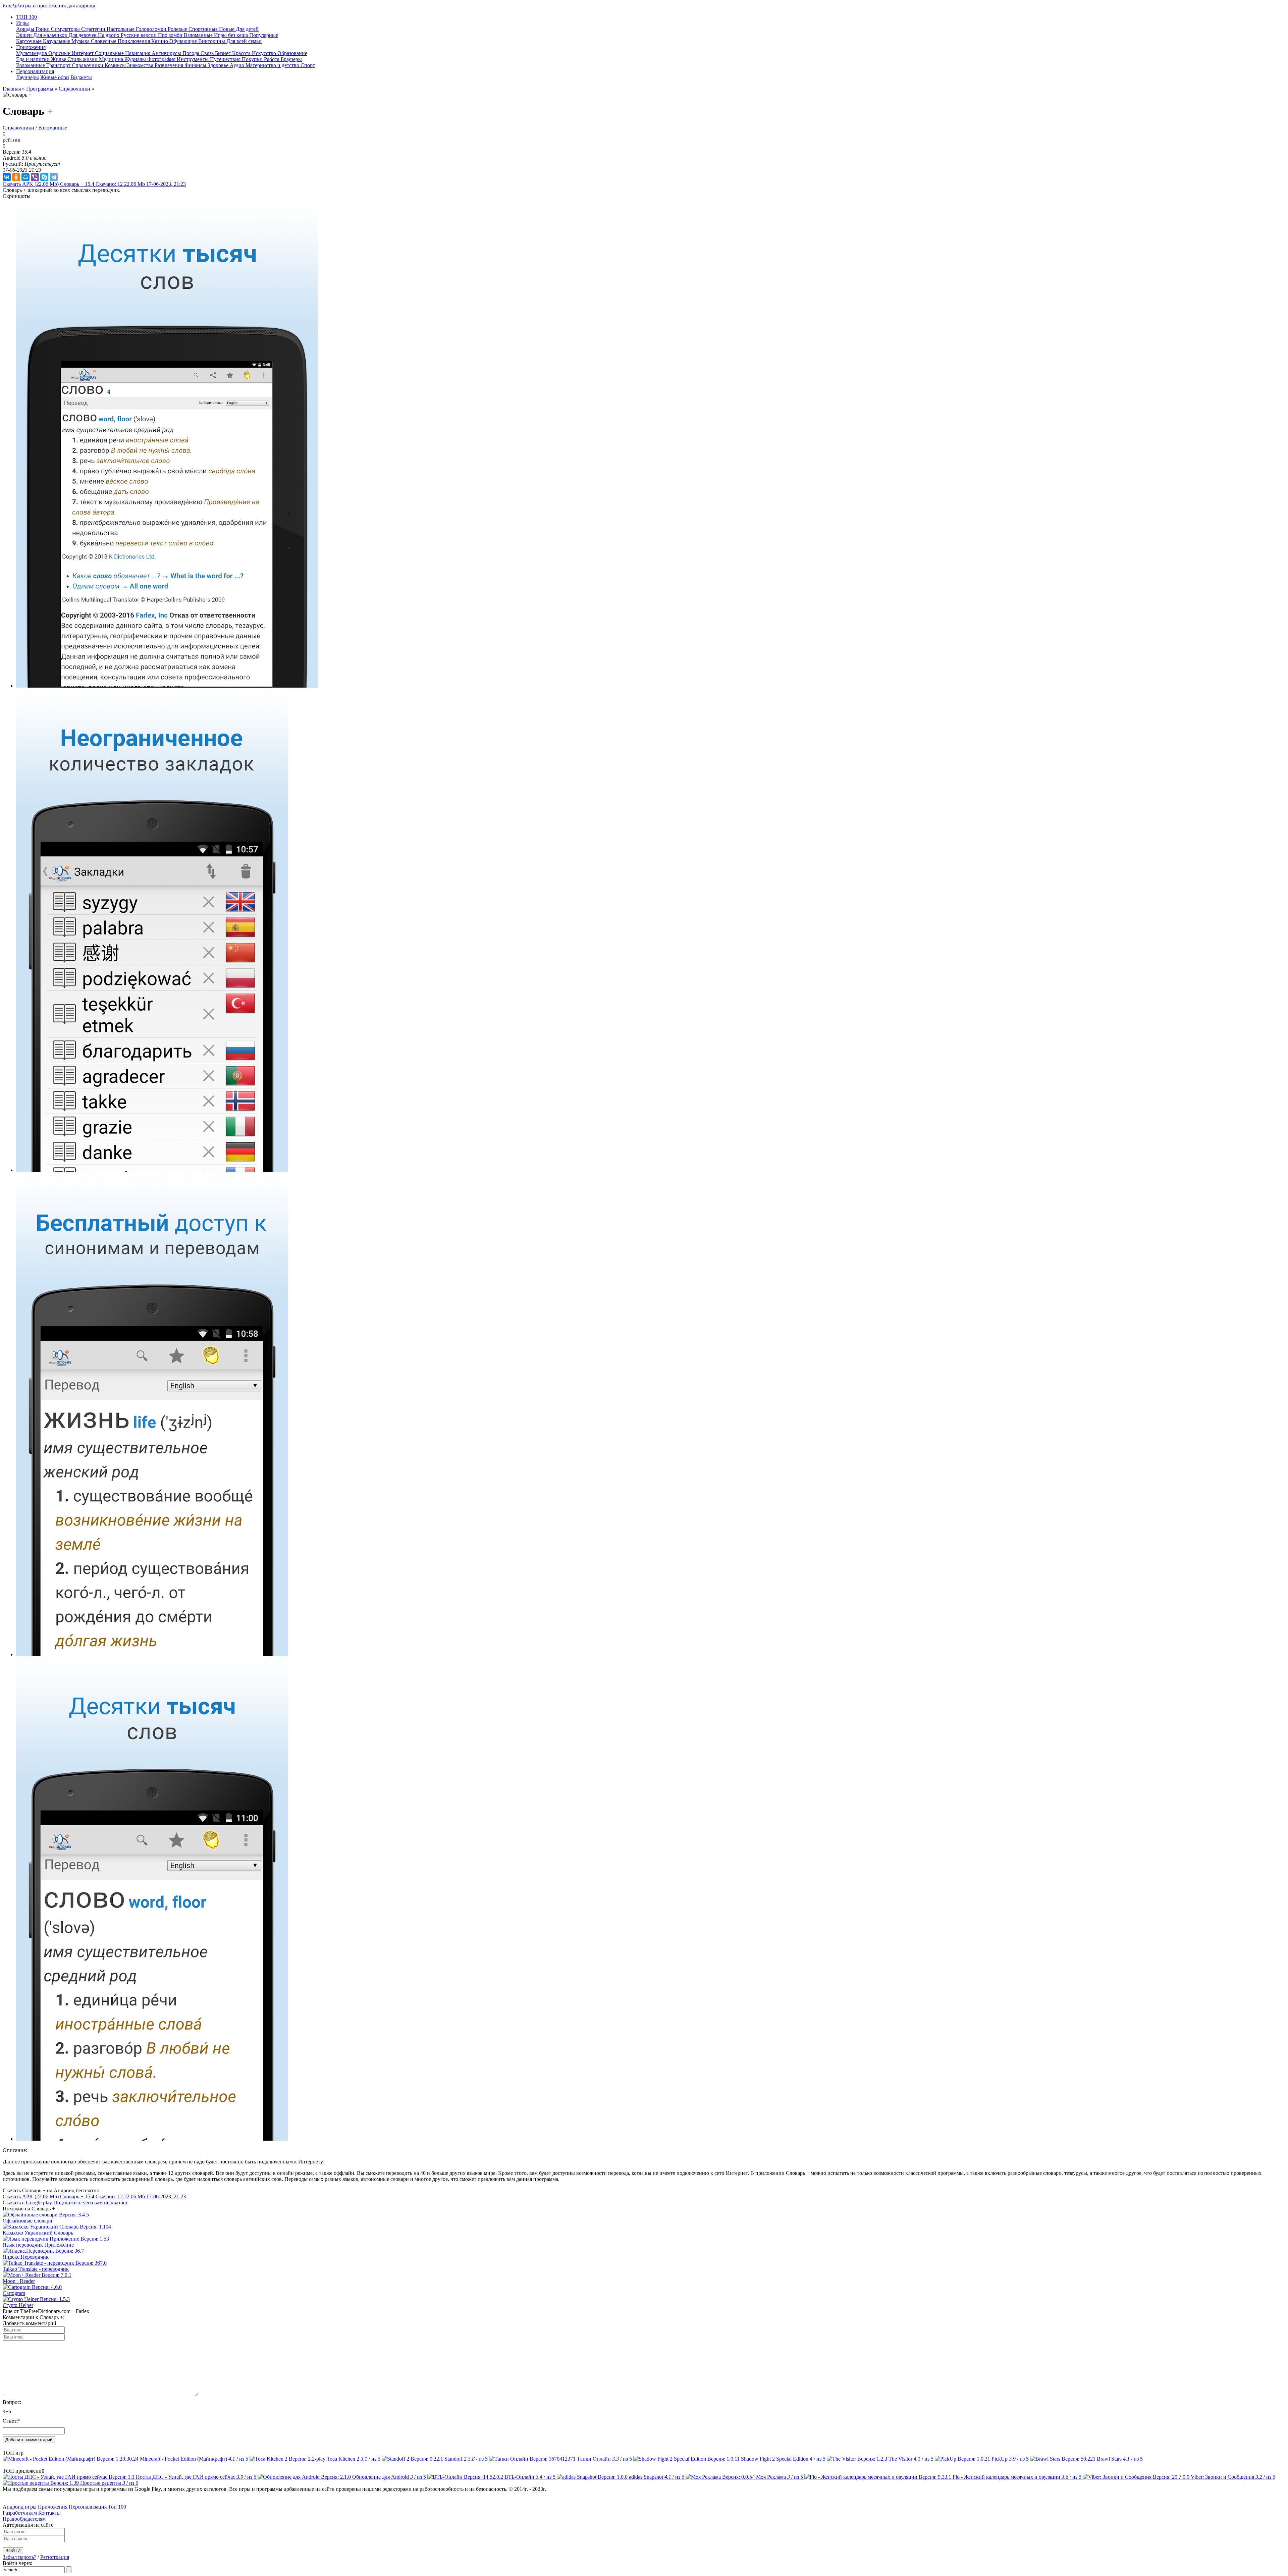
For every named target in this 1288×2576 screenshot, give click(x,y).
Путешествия (226, 59)
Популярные (264, 35)
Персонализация (88, 2507)
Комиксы (116, 65)
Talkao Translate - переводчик (36, 2269)
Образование (292, 53)
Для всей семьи (244, 41)
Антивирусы (167, 53)
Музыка (81, 41)
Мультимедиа (32, 53)
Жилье (59, 59)
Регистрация (55, 2557)
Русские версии (139, 35)
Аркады (26, 29)
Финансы (196, 65)
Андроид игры (20, 2507)
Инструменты (193, 59)
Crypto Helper (18, 2305)
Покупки (253, 59)
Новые (227, 29)
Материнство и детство (273, 65)
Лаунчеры (28, 77)
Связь (208, 53)
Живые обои (55, 77)
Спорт (308, 65)
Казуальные (57, 41)
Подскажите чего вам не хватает (91, 2203)
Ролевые (178, 29)
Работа (272, 59)
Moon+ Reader (19, 2281)
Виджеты (81, 77)
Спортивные (204, 29)
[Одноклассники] (16, 177)
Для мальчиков (51, 35)
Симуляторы (66, 29)
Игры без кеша (232, 35)
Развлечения (170, 65)
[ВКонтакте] (7, 177)
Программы (40, 89)
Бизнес (224, 53)
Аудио (238, 65)
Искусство (265, 53)
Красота (242, 53)
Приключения (135, 41)
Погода (192, 53)
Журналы (136, 59)
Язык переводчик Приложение (38, 2245)
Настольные (121, 29)
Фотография (162, 59)
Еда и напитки (34, 59)
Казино (160, 41)
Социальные (110, 53)
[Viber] (35, 177)
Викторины (212, 41)
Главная (12, 89)
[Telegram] (54, 177)
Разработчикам (20, 2513)
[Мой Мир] (25, 177)
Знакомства (141, 65)
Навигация (138, 53)
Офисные (60, 53)
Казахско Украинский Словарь (38, 2233)
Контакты (49, 2513)
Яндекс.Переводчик (26, 2257)
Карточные (30, 41)
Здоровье (219, 65)
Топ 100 (117, 2507)
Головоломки (152, 29)
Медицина (112, 59)
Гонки (43, 29)
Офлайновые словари (28, 2221)
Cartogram (14, 2293)
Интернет (83, 53)
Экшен (25, 35)
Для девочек (83, 35)
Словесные (104, 41)
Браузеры (291, 59)
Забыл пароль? (19, 2557)
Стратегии (94, 29)
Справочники (88, 65)
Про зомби (171, 35)
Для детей (247, 29)
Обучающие (184, 41)
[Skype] (44, 177)
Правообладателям (24, 2519)
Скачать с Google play (27, 2203)
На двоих (109, 35)
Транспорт (59, 65)
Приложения (53, 2507)
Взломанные (199, 35)
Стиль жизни (83, 59)
